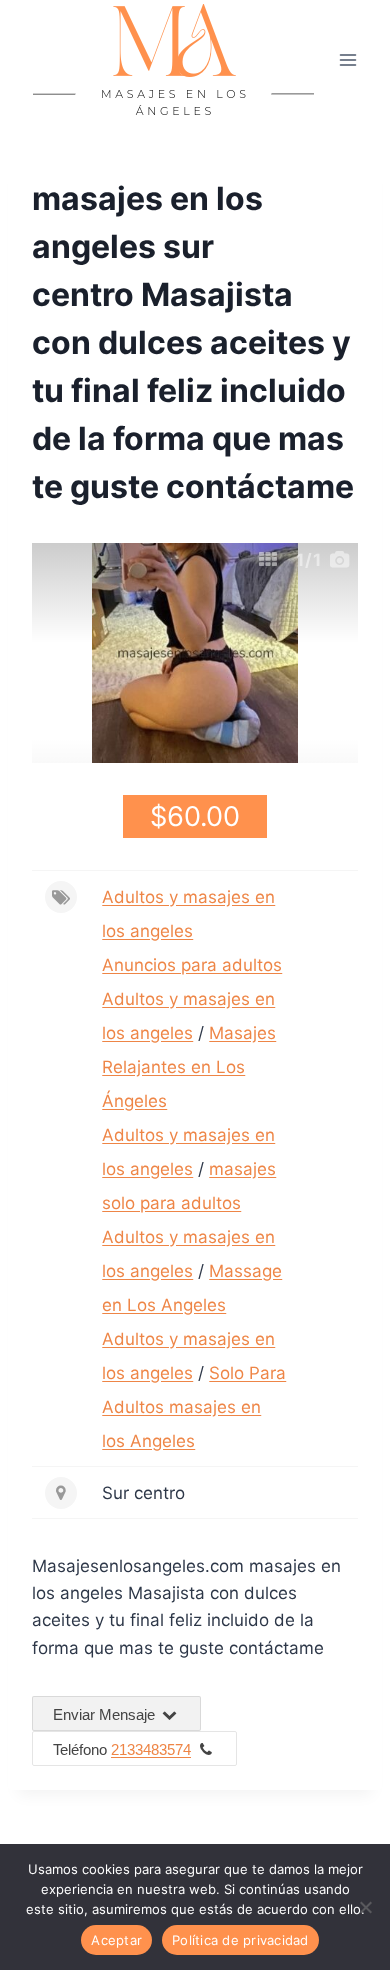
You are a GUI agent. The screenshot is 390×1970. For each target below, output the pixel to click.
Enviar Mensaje (106, 1714)
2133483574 (151, 1749)
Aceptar (116, 1940)
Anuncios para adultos (192, 965)
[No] (365, 1907)
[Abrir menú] (347, 59)
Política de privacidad (240, 1940)
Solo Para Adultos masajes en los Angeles (194, 1407)
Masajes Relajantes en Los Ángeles (189, 1067)
